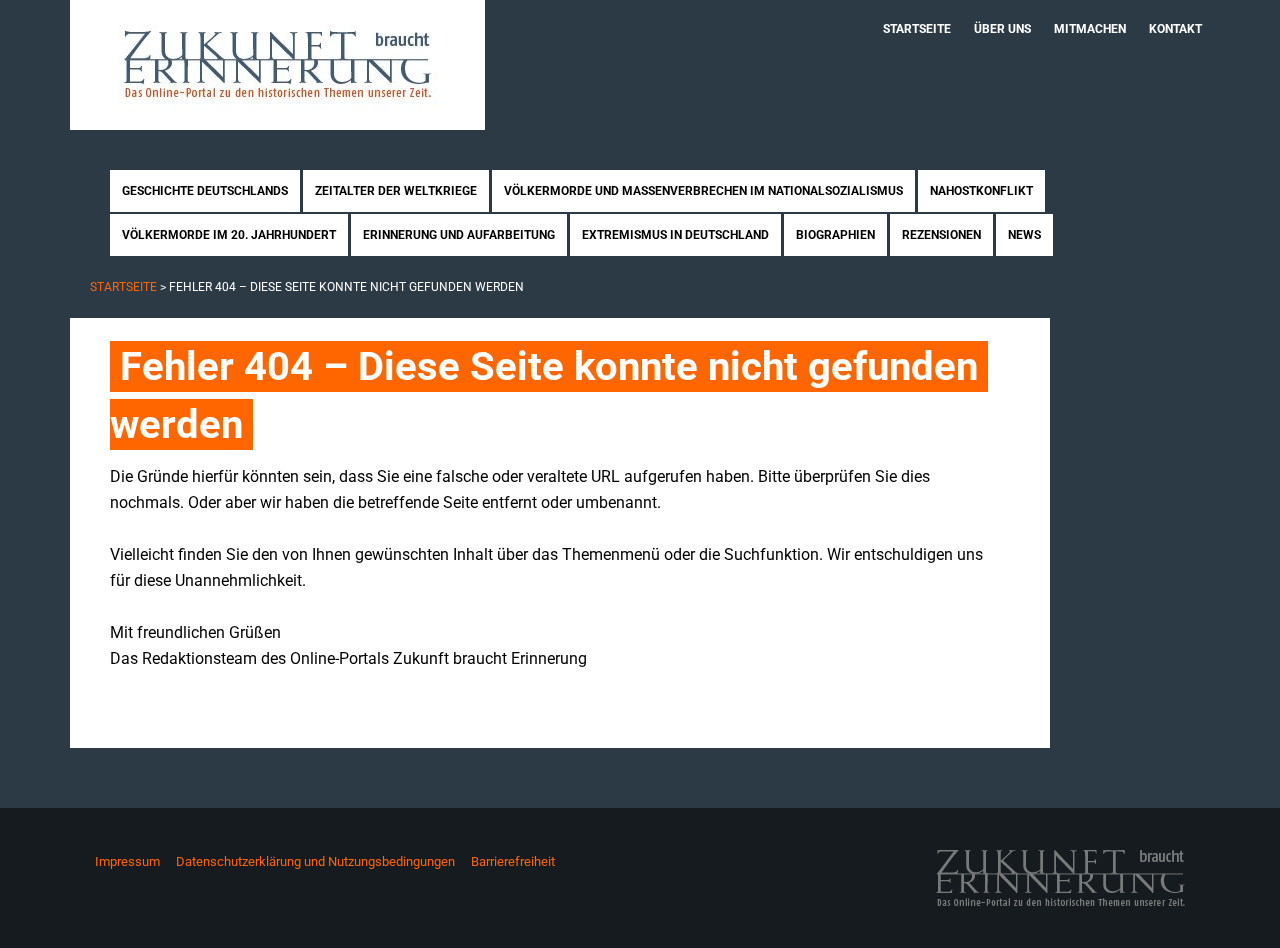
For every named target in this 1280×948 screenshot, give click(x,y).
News (1024, 235)
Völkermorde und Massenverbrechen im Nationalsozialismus (703, 191)
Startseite (917, 29)
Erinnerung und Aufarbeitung (459, 235)
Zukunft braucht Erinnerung (277, 65)
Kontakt (1175, 29)
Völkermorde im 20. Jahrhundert (229, 235)
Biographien (835, 235)
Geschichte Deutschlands (205, 191)
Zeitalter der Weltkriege (396, 191)
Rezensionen (941, 235)
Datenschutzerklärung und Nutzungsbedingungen (315, 861)
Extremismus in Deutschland (675, 235)
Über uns (1002, 29)
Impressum (127, 861)
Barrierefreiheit (513, 861)
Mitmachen (1090, 29)
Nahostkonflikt (981, 191)
